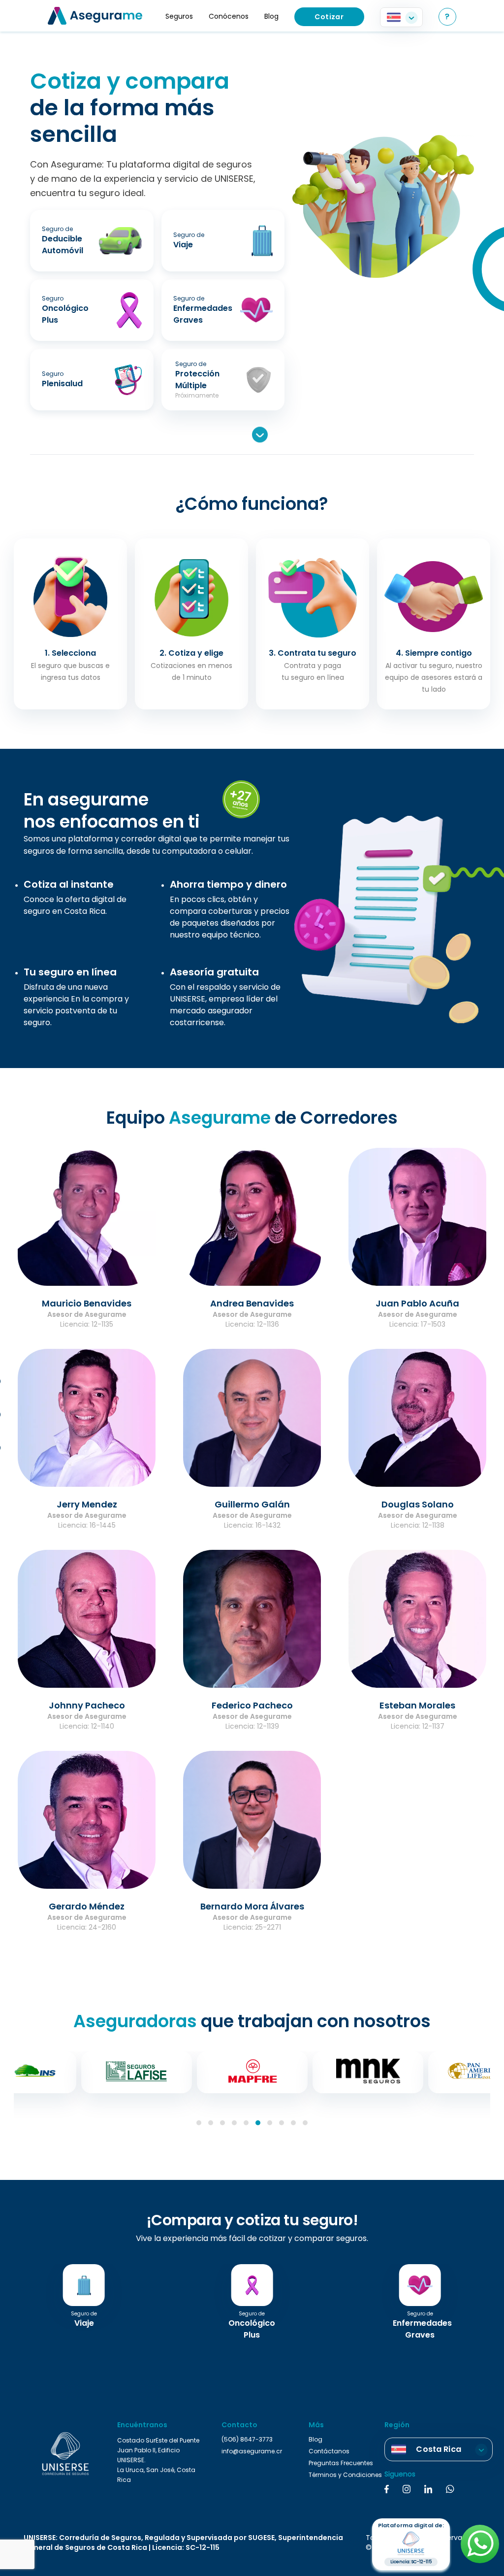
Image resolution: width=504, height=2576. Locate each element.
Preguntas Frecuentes (341, 2463)
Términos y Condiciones (345, 2475)
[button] (199, 2123)
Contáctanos (329, 2451)
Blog (315, 2440)
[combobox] (401, 17)
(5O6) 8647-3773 (247, 2440)
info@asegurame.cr (252, 2451)
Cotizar (329, 17)
